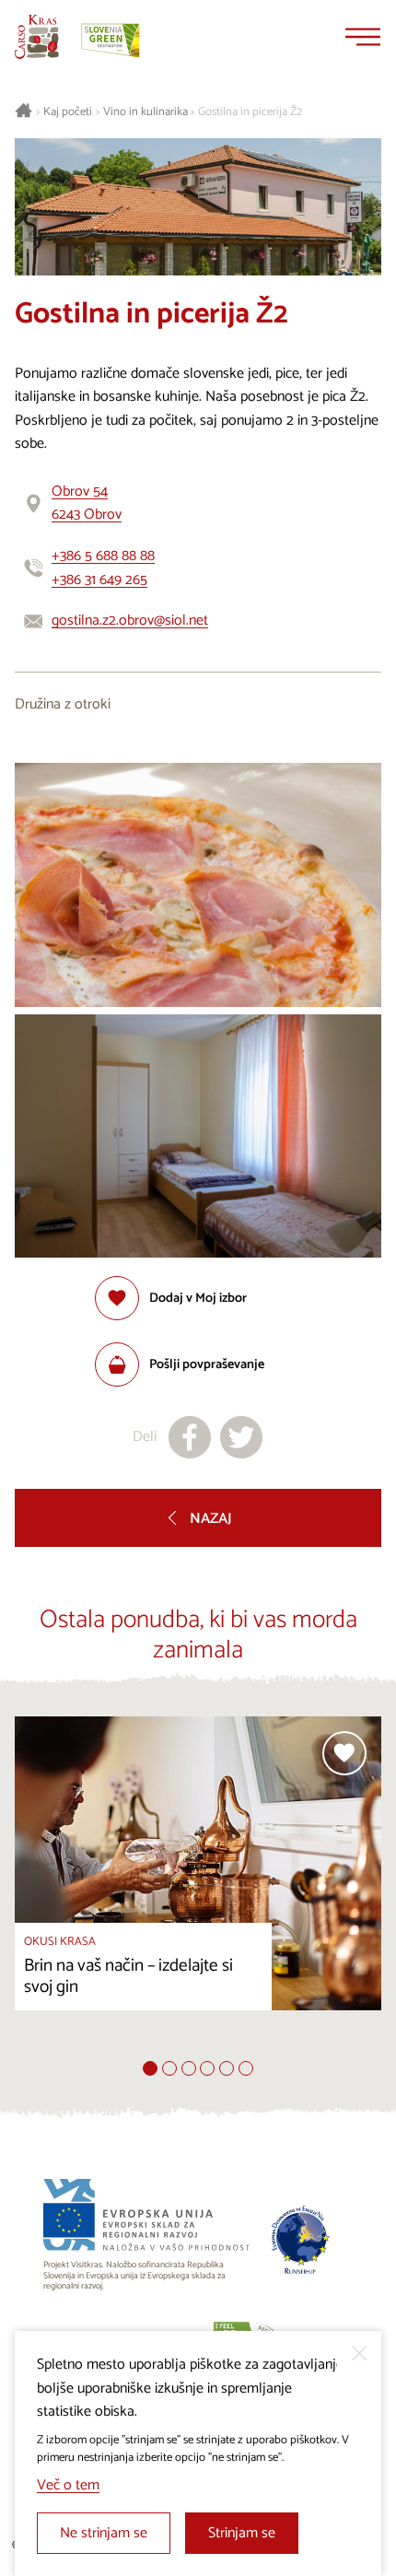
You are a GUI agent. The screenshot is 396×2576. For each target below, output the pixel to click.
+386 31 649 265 (99, 580)
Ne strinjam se (104, 2533)
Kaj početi (68, 112)
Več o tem (68, 2485)
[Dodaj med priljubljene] (344, 1753)
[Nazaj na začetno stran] (37, 37)
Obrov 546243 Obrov (87, 503)
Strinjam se (242, 2533)
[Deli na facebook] (190, 1437)
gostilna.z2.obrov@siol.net (130, 621)
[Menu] (363, 37)
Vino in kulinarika (146, 112)
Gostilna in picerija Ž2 (250, 112)
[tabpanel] (198, 1889)
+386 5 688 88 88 (103, 556)
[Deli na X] (241, 1437)
